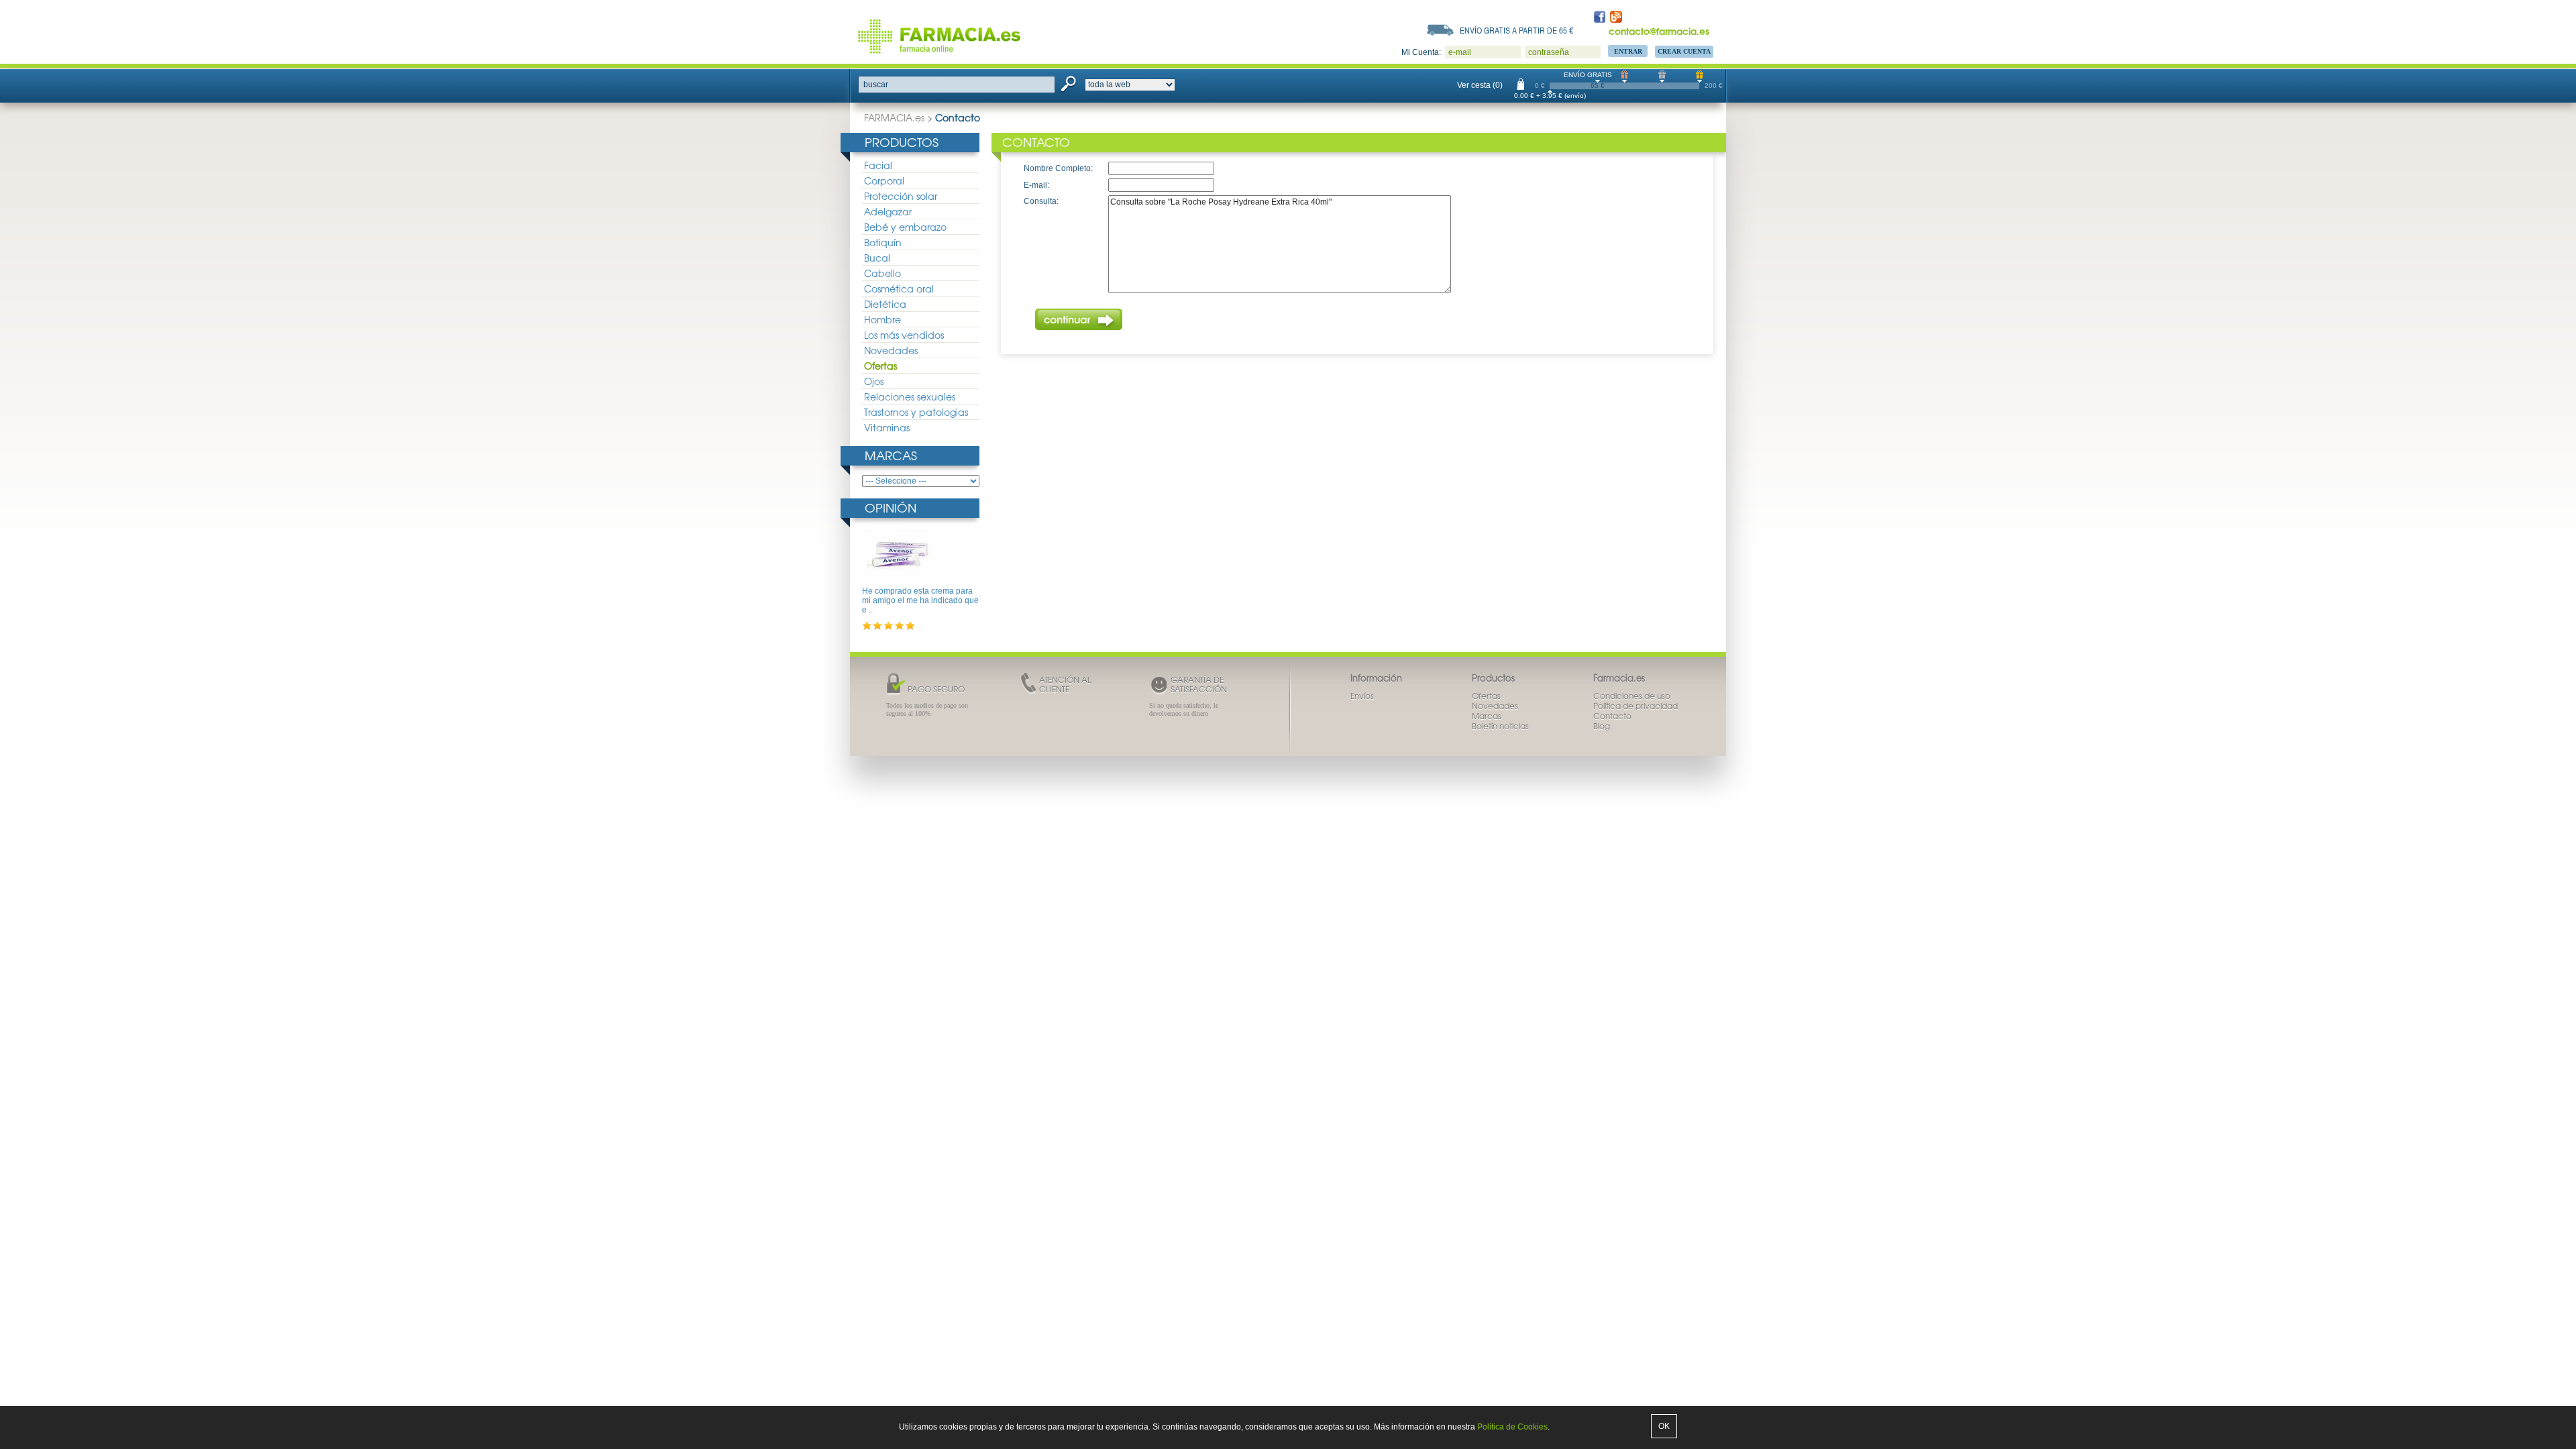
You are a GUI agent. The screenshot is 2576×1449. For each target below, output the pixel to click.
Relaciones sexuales (910, 396)
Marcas (891, 455)
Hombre (882, 319)
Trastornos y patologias (916, 412)
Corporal (884, 180)
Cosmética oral (899, 288)
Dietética (885, 304)
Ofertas (880, 366)
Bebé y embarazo (905, 227)
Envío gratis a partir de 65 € (1517, 30)
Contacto (1612, 716)
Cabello (882, 273)
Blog (1602, 726)
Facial (878, 165)
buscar (876, 85)
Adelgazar (888, 211)
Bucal (877, 258)
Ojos (874, 381)
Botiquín (883, 242)
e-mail (1460, 52)
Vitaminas (887, 427)
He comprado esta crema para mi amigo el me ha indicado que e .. (920, 601)
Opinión (891, 507)
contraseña (1549, 52)
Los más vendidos (904, 335)
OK (1664, 1426)
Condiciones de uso (1632, 696)
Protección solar (901, 196)
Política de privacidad (1635, 706)
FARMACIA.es (894, 117)
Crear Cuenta (1684, 51)
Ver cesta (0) (1480, 85)
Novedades (891, 350)
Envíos (1362, 696)
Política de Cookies (1512, 1427)
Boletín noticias (1500, 726)
